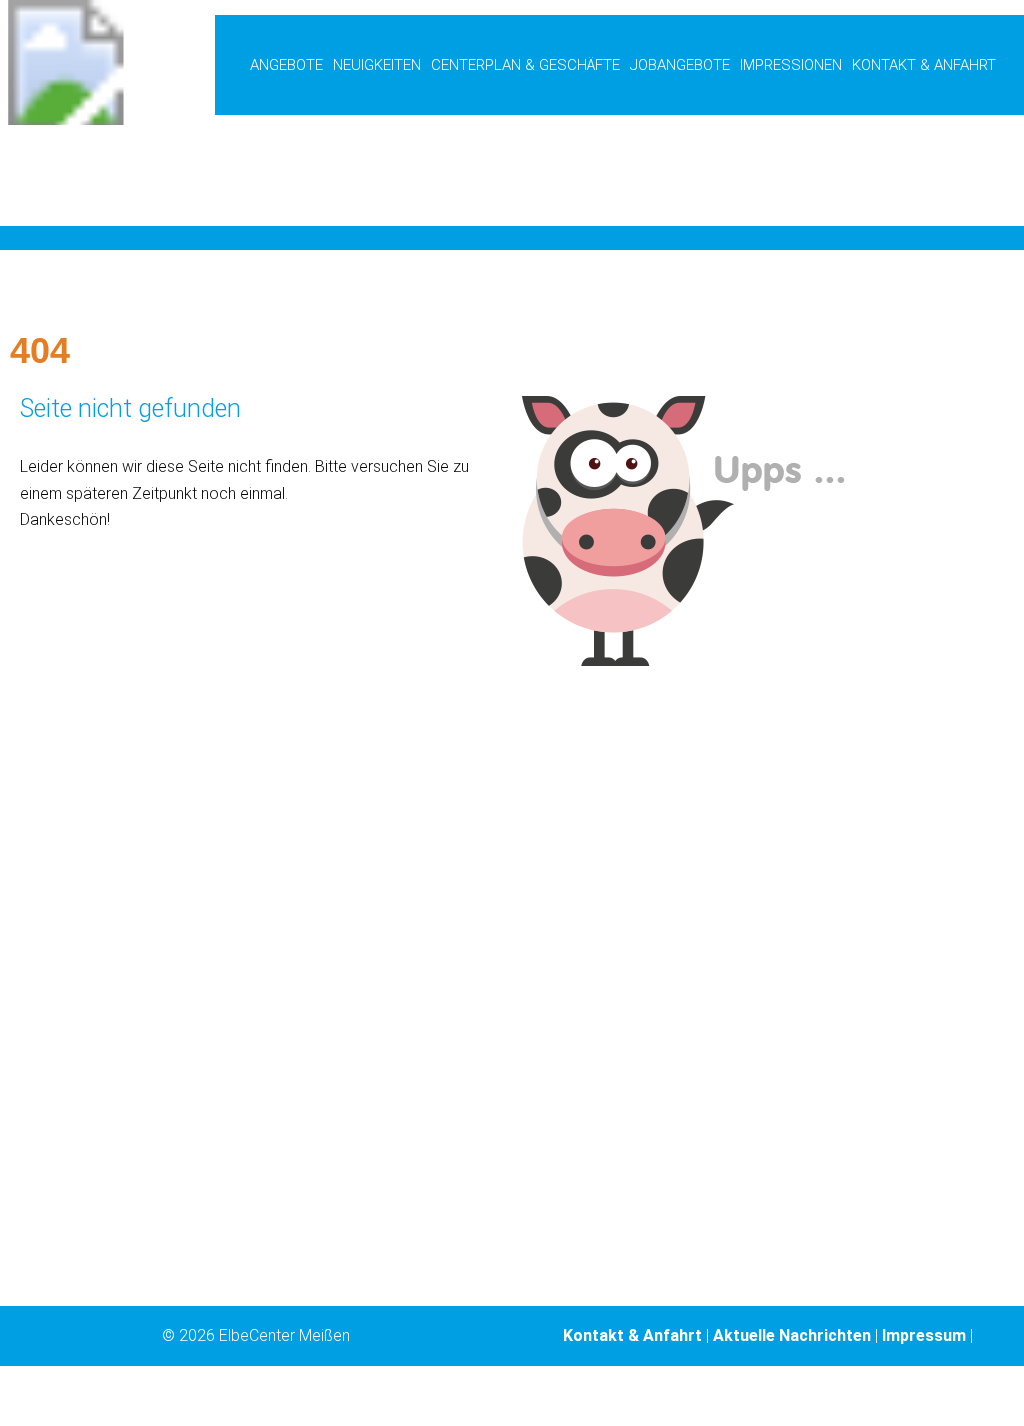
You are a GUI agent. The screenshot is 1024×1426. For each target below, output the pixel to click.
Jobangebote (680, 65)
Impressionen (791, 65)
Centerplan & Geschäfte (525, 65)
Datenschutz (768, 1395)
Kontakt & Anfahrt (924, 65)
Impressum (924, 1335)
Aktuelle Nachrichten (792, 1335)
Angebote (286, 65)
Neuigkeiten (377, 65)
